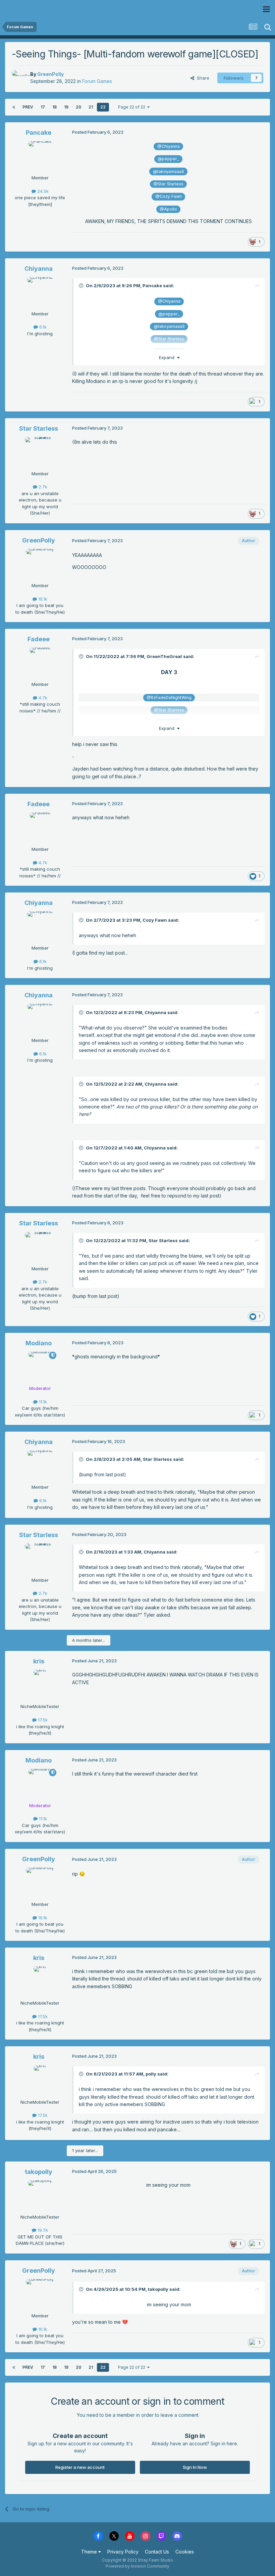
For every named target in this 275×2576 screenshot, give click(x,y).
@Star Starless (168, 184)
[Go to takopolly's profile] (40, 2195)
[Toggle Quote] (82, 286)
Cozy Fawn (155, 920)
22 (103, 107)
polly (151, 2074)
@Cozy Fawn (169, 196)
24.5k (42, 191)
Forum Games (97, 81)
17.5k (42, 1720)
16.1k (42, 599)
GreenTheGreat (164, 656)
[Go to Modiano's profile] (40, 1367)
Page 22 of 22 (133, 107)
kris (39, 1661)
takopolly (39, 2172)
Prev (28, 107)
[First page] (14, 107)
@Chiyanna (169, 146)
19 (66, 107)
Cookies (185, 2552)
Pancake (39, 133)
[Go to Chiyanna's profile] (40, 292)
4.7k (42, 698)
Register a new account (80, 2467)
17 (43, 107)
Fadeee (39, 639)
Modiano (39, 1343)
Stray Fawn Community (45, 9)
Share (202, 78)
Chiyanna (39, 269)
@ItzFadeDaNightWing (169, 697)
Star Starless (39, 428)
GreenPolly (50, 74)
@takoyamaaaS (169, 171)
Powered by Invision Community (137, 2566)
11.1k (42, 1402)
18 (54, 107)
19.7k (42, 2230)
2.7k (42, 487)
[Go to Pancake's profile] (40, 156)
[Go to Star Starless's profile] (40, 452)
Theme (90, 2552)
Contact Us (157, 2552)
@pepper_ (168, 159)
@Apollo (168, 209)
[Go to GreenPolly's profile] (19, 78)
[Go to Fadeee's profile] (40, 663)
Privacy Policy (123, 2552)
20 (78, 107)
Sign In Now (195, 2467)
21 (91, 107)
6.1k (42, 327)
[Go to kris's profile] (40, 1685)
